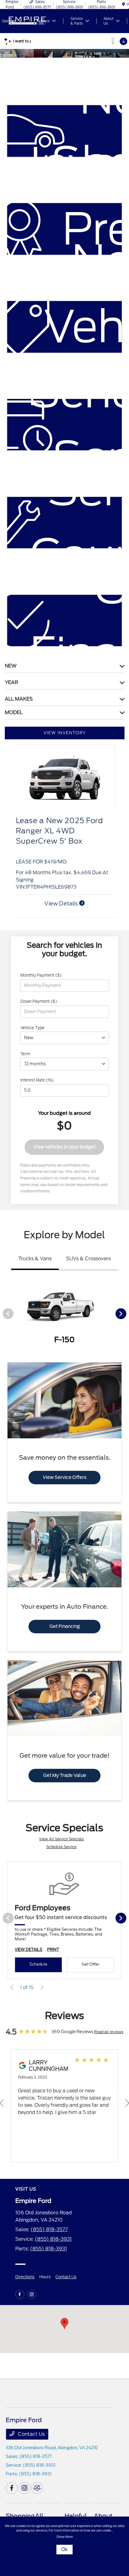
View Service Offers (64, 1477)
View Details (62, 903)
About (103, 2516)
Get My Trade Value (65, 1775)
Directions (25, 2277)
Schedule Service (61, 1847)
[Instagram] (32, 2295)
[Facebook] (20, 2295)
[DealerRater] (37, 2488)
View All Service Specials (61, 1839)
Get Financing (65, 1626)
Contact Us (66, 2277)
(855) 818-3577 (49, 2229)
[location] (123, 4)
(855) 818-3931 (53, 2239)
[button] (64, 2324)
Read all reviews (109, 2032)
